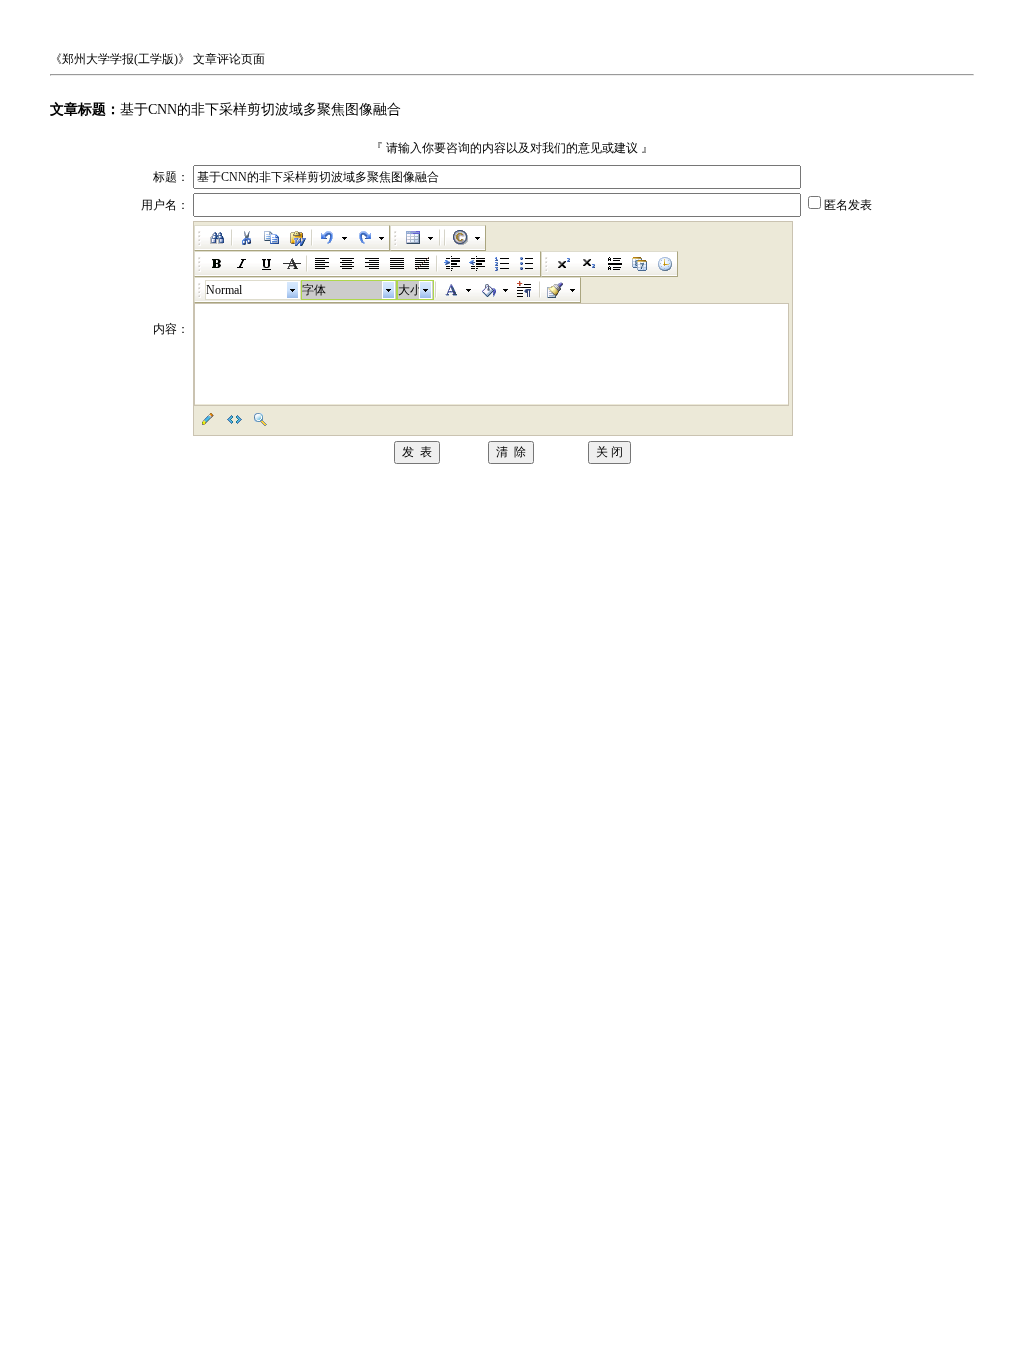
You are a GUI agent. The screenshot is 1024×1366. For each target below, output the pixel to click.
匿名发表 (848, 205)
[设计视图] (207, 419)
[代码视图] (233, 419)
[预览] (259, 419)
